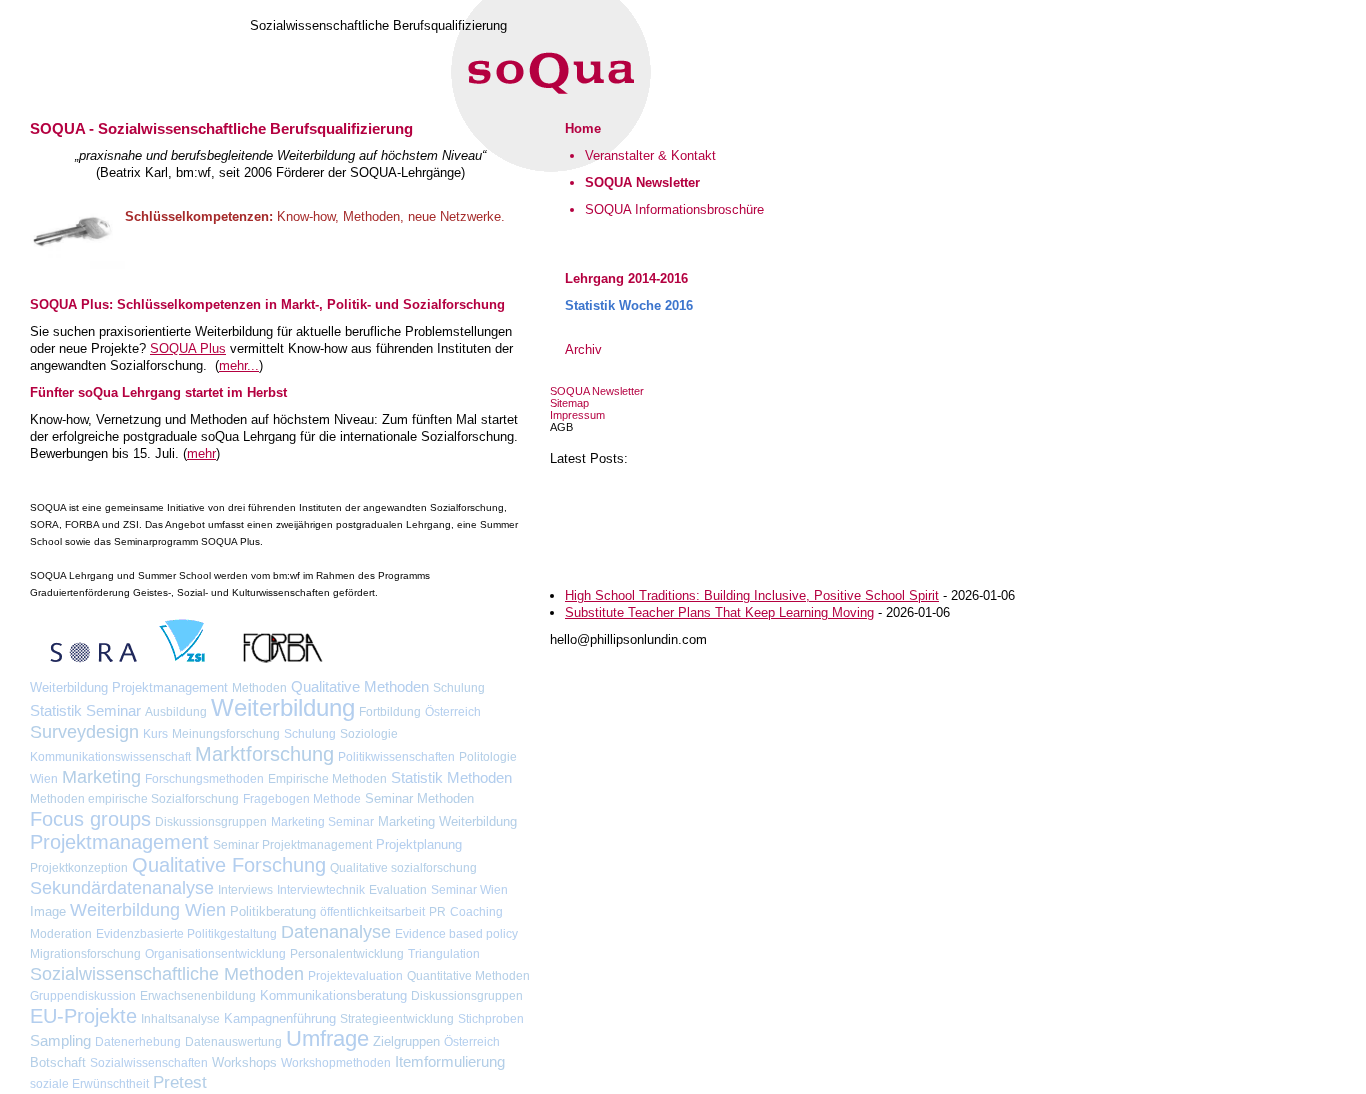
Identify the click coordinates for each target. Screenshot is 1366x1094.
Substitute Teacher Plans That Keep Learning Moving (719, 612)
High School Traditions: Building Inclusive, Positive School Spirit (752, 595)
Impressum (577, 415)
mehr (201, 453)
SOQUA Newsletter (597, 391)
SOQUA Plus (188, 348)
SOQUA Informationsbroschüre (674, 209)
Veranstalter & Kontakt (650, 155)
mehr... (239, 365)
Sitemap (569, 403)
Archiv (583, 349)
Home (583, 128)
